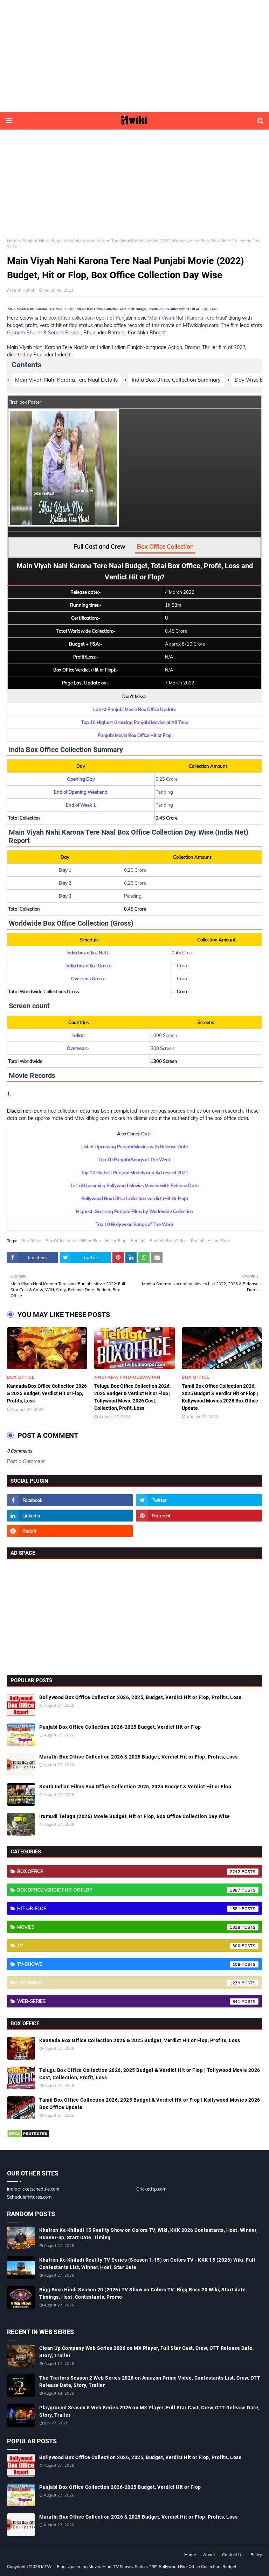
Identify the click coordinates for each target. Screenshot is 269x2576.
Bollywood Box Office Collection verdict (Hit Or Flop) (135, 1198)
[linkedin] (70, 1516)
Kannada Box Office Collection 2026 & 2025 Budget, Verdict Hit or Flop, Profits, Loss (47, 1393)
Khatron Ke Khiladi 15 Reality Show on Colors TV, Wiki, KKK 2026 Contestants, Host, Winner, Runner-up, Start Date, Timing (148, 2234)
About (209, 2554)
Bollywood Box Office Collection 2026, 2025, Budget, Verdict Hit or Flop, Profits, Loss (140, 1697)
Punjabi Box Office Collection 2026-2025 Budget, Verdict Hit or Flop (120, 1727)
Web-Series (129, 2001)
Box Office (31, 1241)
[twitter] (199, 1500)
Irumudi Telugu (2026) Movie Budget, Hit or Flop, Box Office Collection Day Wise (135, 1816)
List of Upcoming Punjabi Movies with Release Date (135, 1147)
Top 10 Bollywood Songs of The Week (135, 1224)
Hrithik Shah (24, 290)
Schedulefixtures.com (29, 2197)
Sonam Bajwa (64, 333)
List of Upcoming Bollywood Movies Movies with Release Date (135, 1185)
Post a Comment (26, 1461)
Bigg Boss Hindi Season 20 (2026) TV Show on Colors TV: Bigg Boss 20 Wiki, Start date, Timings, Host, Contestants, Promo (143, 2293)
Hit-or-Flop (116, 1241)
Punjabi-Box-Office (168, 1241)
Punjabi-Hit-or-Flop (41, 241)
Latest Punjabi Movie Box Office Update (135, 709)
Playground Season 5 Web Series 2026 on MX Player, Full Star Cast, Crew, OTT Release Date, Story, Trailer (149, 2411)
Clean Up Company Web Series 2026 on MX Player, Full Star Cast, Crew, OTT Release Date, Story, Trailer (146, 2352)
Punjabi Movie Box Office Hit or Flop (135, 735)
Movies (129, 1927)
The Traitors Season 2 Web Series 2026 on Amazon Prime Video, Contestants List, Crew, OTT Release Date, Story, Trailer (150, 2382)
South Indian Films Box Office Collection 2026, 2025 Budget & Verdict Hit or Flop (135, 1787)
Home (13, 241)
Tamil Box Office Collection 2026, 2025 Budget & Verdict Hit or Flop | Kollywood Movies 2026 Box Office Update (220, 1397)
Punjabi (138, 1241)
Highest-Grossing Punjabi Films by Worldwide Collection (135, 1211)
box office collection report (79, 318)
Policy (256, 2554)
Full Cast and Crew (99, 546)
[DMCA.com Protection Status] (28, 2136)
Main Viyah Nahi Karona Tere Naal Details (66, 380)
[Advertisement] (134, 56)
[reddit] (70, 1531)
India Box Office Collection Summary (176, 380)
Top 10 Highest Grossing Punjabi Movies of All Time (135, 722)
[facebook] (70, 1500)
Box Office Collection (165, 546)
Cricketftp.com (151, 2189)
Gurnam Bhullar (25, 333)
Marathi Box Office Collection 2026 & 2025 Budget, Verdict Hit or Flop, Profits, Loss (138, 1757)
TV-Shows (129, 1964)
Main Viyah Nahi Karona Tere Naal (188, 318)
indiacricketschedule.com (33, 2189)
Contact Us (233, 2554)
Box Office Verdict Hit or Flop (73, 1241)
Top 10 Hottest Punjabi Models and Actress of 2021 (135, 1172)
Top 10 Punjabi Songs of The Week (135, 1160)
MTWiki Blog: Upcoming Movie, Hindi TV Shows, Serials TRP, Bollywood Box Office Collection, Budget (139, 2566)
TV (129, 1945)
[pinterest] (199, 1516)
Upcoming (129, 1983)
